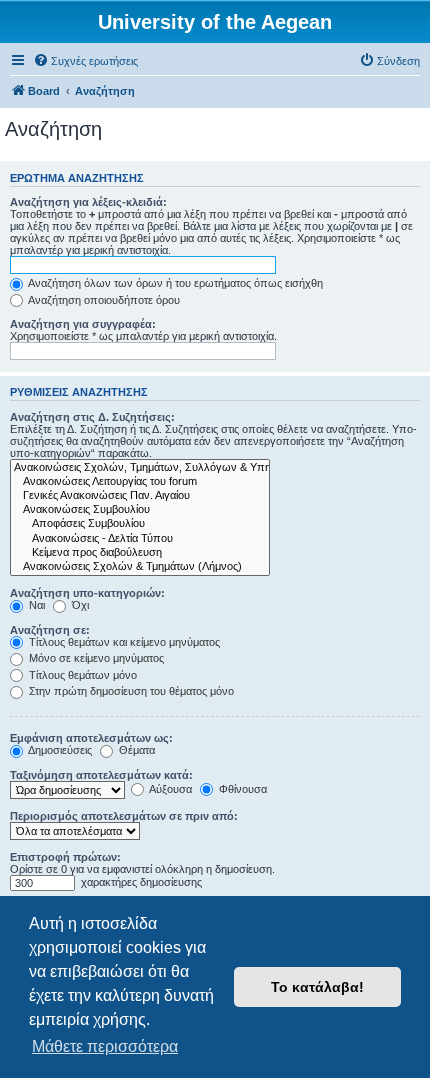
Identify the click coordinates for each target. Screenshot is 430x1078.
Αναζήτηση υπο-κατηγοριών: (87, 593)
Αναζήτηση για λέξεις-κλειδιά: (88, 202)
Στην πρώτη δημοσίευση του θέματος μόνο (130, 691)
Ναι (35, 605)
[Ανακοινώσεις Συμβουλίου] (140, 510)
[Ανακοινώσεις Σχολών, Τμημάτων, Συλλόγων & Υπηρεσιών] (140, 468)
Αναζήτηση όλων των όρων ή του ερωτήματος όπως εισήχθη (174, 283)
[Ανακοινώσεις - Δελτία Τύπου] (140, 539)
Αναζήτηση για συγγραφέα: (83, 324)
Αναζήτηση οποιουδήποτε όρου (103, 300)
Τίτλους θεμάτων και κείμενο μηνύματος (123, 642)
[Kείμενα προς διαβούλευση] (140, 553)
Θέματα (135, 750)
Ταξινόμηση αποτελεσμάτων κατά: (101, 775)
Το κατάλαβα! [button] (317, 987)
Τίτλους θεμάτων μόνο (81, 675)
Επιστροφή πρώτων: (65, 857)
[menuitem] (85, 61)
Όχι (79, 605)
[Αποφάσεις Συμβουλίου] (140, 524)
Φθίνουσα (241, 789)
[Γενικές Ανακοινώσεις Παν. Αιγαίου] (140, 496)
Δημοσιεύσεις (59, 750)
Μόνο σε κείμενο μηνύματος (95, 658)
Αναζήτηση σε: (50, 630)
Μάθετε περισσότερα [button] (105, 1046)
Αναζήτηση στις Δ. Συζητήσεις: (92, 417)
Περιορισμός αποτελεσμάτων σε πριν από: (124, 816)
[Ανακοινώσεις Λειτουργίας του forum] (140, 482)
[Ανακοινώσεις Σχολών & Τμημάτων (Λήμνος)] (140, 567)
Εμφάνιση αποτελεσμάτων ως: (91, 738)
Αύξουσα (169, 789)
